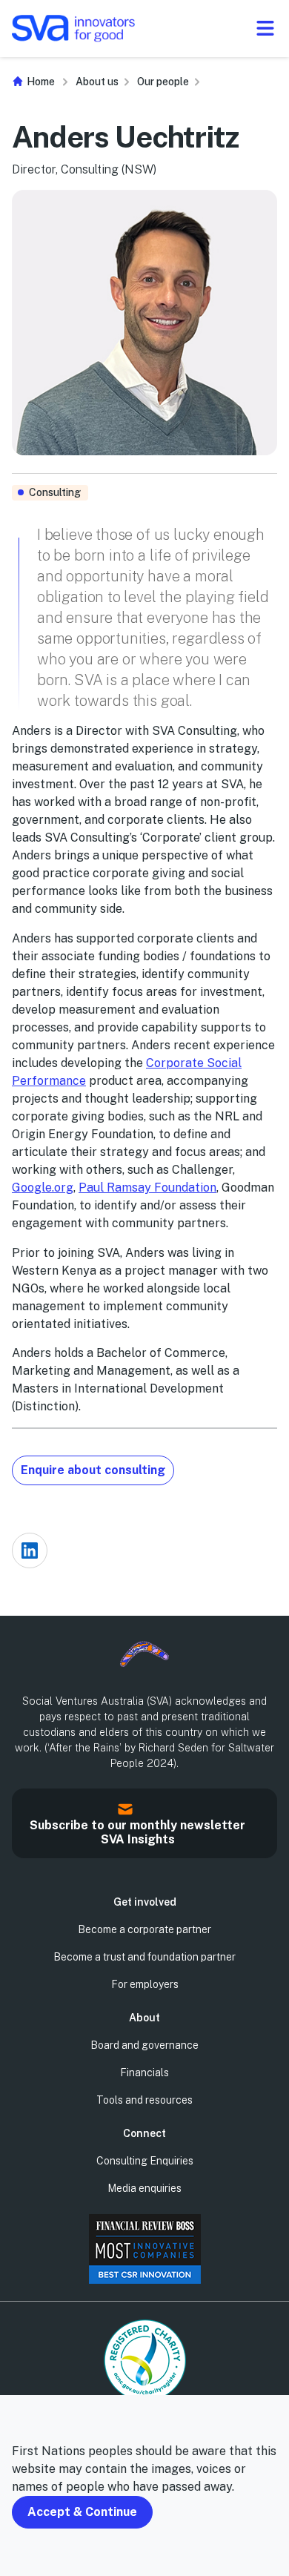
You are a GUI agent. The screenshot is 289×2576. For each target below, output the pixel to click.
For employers (145, 1984)
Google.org (43, 1188)
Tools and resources (144, 2100)
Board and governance (144, 2045)
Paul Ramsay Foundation (147, 1188)
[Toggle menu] (265, 28)
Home (40, 82)
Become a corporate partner (144, 1929)
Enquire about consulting (93, 1470)
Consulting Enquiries (145, 2161)
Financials (144, 2073)
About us (97, 82)
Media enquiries (144, 2188)
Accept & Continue (82, 2512)
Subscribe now (19, 1847)
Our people (163, 82)
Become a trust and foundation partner (144, 1957)
